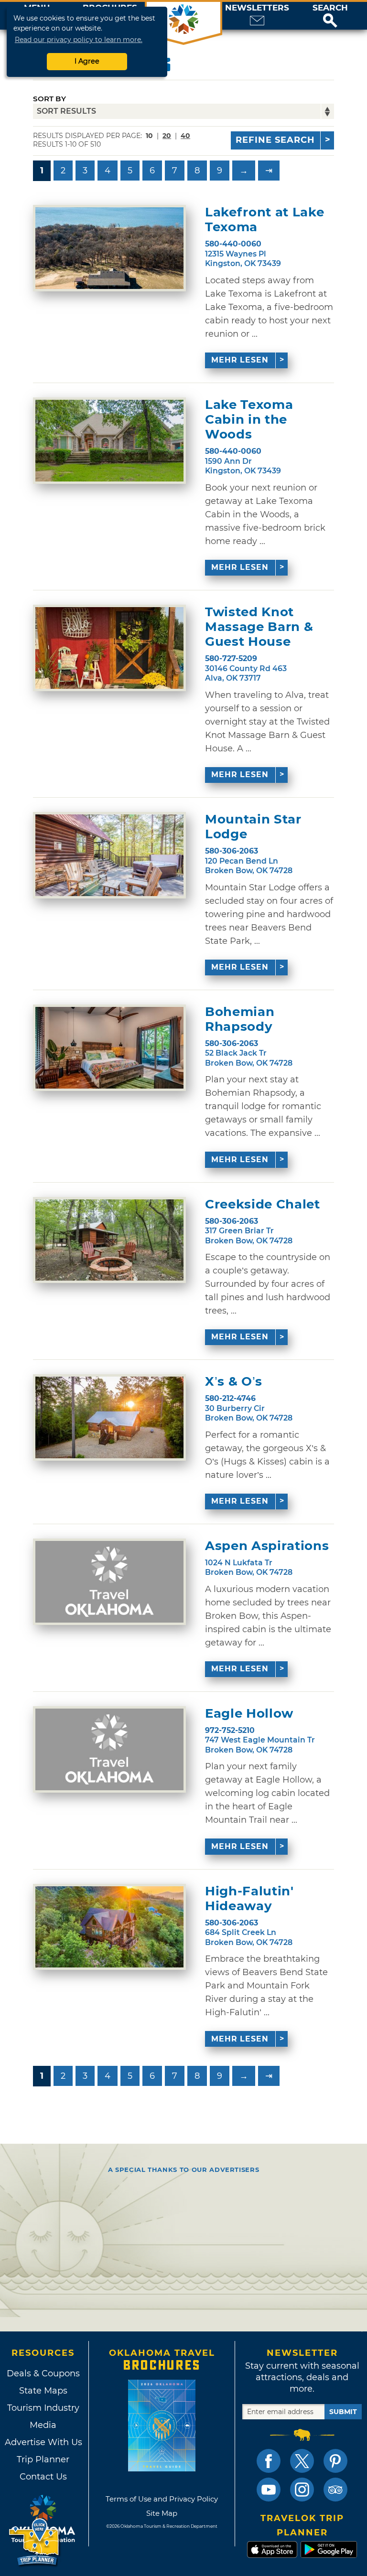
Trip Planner (43, 2459)
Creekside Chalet (262, 1204)
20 (167, 136)
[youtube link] (269, 2490)
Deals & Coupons (43, 2373)
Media (43, 2425)
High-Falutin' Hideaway (249, 1899)
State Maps (43, 2391)
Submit (343, 2412)
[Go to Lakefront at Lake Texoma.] (109, 248)
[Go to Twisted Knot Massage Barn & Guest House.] (109, 648)
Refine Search (275, 140)
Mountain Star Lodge (253, 827)
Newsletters (257, 8)
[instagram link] (302, 2490)
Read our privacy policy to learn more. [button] (79, 40)
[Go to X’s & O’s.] (109, 1417)
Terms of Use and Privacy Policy (162, 2499)
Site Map (162, 2513)
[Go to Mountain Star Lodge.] (109, 855)
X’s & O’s (234, 1382)
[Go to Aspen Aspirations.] (109, 1582)
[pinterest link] (335, 2461)
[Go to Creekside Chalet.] (109, 1240)
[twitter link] (302, 2461)
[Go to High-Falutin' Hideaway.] (109, 1927)
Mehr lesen (240, 360)
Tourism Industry (43, 2408)
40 (185, 136)
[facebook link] (269, 2461)
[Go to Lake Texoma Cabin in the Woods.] (109, 441)
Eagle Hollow (249, 1714)
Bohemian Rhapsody (240, 1019)
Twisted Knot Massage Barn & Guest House (259, 627)
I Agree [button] (87, 61)
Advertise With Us (43, 2442)
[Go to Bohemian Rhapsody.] (109, 1048)
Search (330, 8)
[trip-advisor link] (335, 2490)
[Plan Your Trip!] (35, 2542)
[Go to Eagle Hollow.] (109, 1749)
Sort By (49, 99)
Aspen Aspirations (267, 1546)
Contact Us (43, 2477)
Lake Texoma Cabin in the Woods (249, 420)
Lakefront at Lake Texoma (264, 220)
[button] (330, 16)
